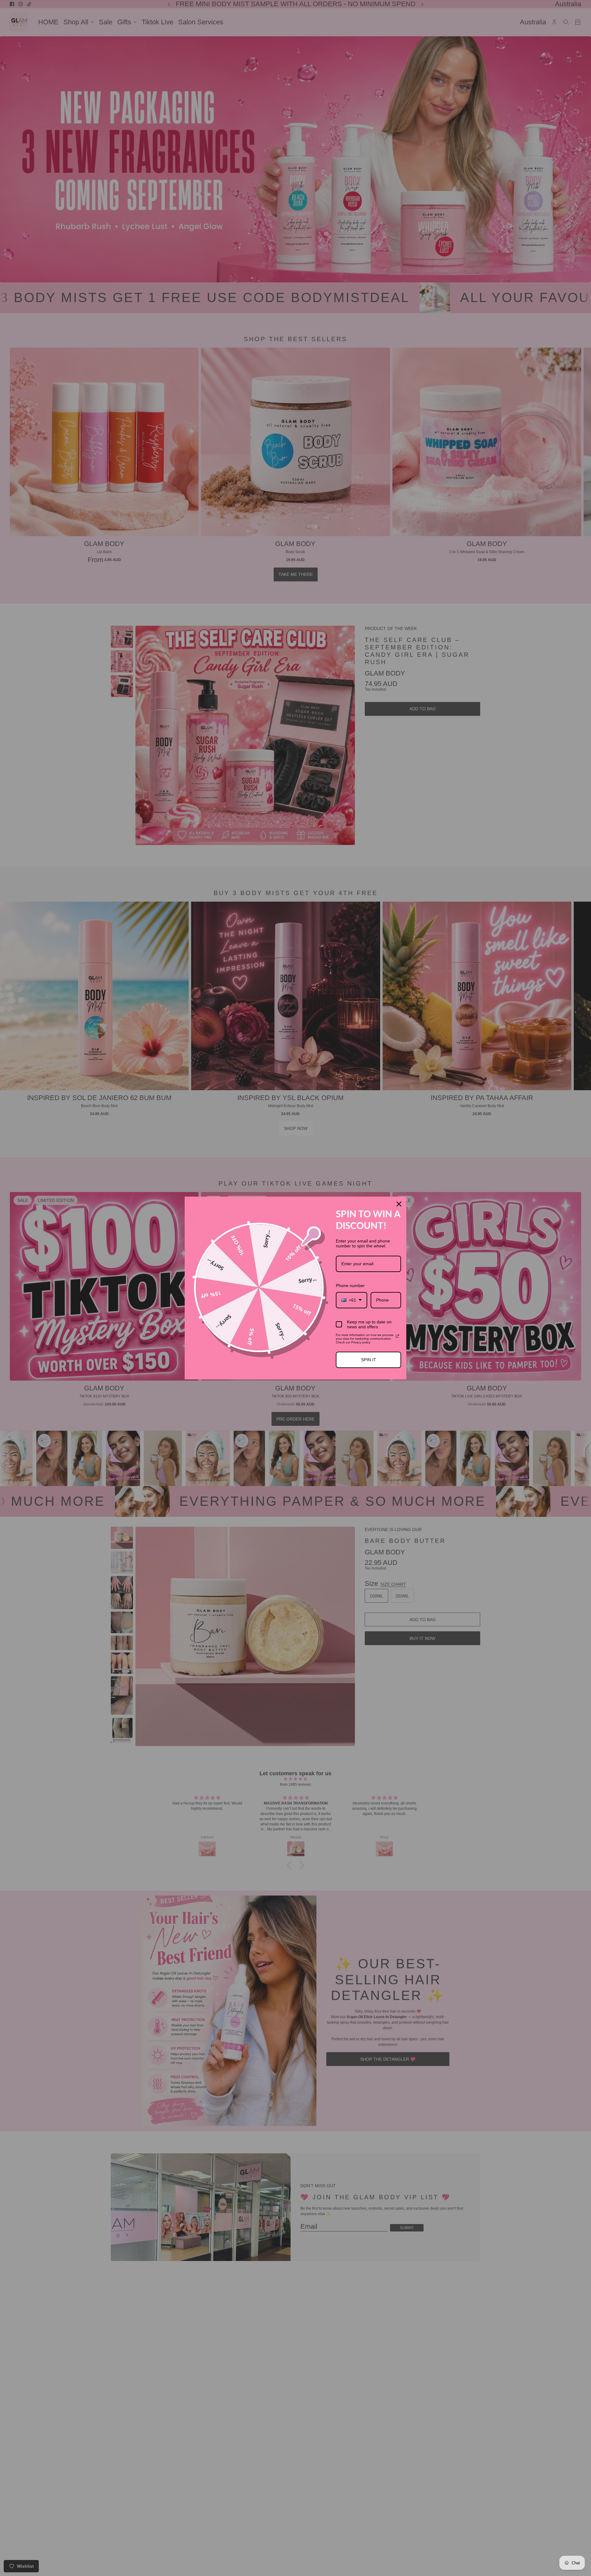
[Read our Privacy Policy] (397, 1336)
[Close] (399, 1204)
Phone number (350, 1286)
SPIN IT (369, 1360)
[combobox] (352, 1300)
